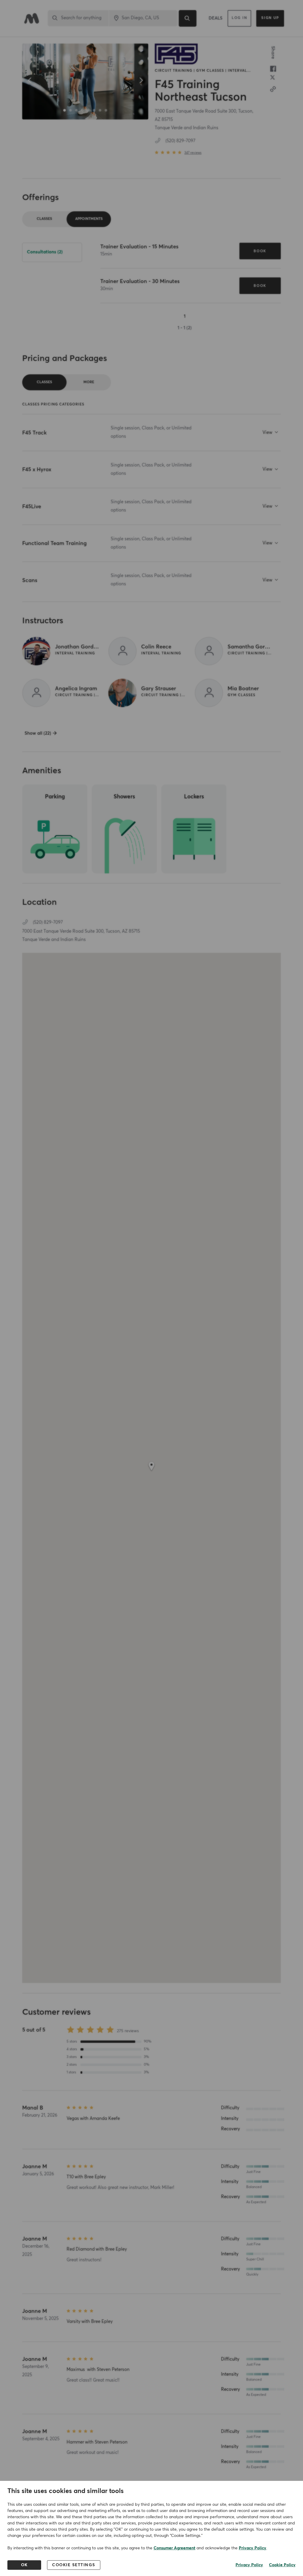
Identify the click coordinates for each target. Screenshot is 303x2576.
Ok (24, 2565)
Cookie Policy (282, 2565)
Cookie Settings (74, 2565)
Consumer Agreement (174, 2548)
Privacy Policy (253, 2548)
